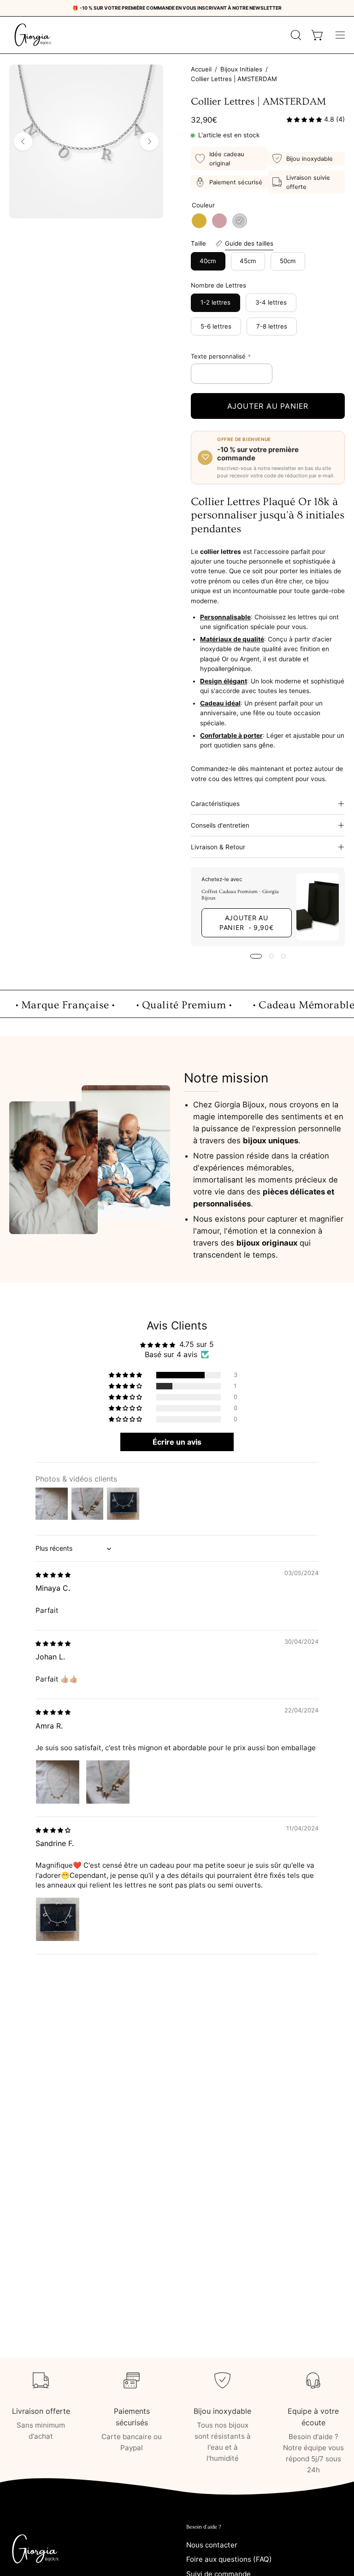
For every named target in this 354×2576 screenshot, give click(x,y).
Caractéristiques (215, 804)
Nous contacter (212, 2545)
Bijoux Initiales (241, 69)
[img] (53, 1574)
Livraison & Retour (218, 847)
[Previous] (23, 141)
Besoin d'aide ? (204, 2527)
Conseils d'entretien (220, 825)
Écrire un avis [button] (177, 1442)
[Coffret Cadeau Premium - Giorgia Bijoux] (318, 907)
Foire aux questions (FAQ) (229, 2560)
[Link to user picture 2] (108, 1782)
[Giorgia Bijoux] (32, 35)
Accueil (201, 69)
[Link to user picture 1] (58, 1782)
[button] (295, 35)
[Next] (149, 141)
